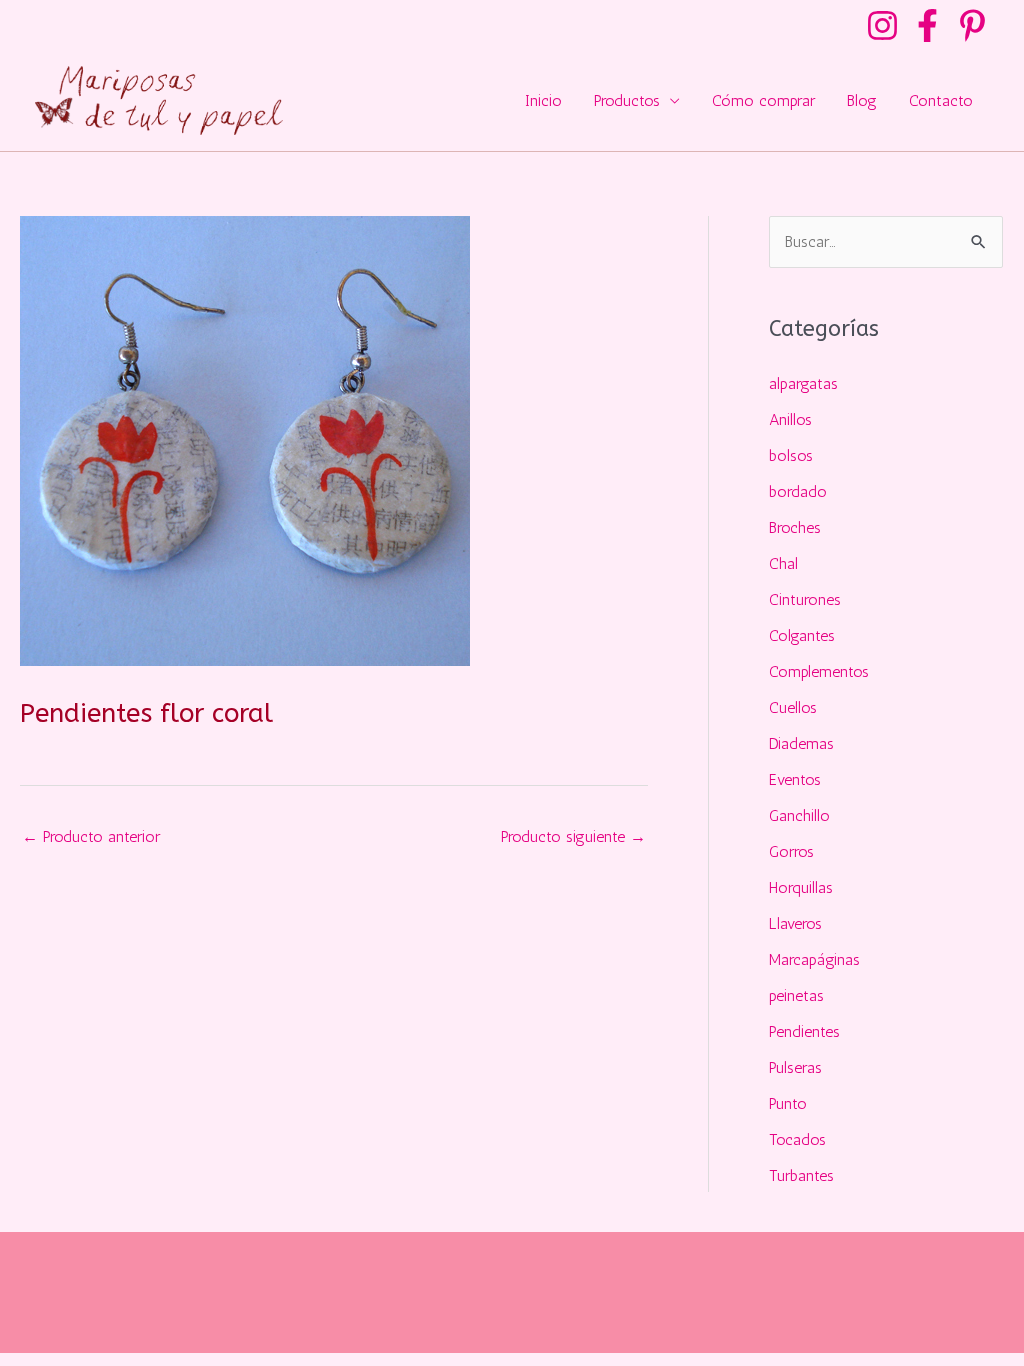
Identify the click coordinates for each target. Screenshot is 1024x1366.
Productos (627, 100)
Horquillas (801, 887)
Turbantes (801, 1175)
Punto (788, 1103)
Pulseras (795, 1067)
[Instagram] (882, 25)
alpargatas (803, 383)
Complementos (819, 671)
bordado (798, 491)
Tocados (797, 1139)
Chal (783, 563)
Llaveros (795, 923)
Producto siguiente (573, 836)
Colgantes (802, 635)
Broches (795, 527)
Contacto (941, 100)
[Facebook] (927, 25)
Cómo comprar (763, 100)
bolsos (791, 455)
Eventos (795, 779)
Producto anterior (91, 836)
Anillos (790, 419)
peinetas (796, 995)
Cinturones (805, 599)
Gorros (791, 851)
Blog (862, 100)
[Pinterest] (972, 25)
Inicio (543, 100)
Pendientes (804, 1031)
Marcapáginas (814, 959)
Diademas (801, 743)
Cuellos (793, 707)
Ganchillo (799, 815)
